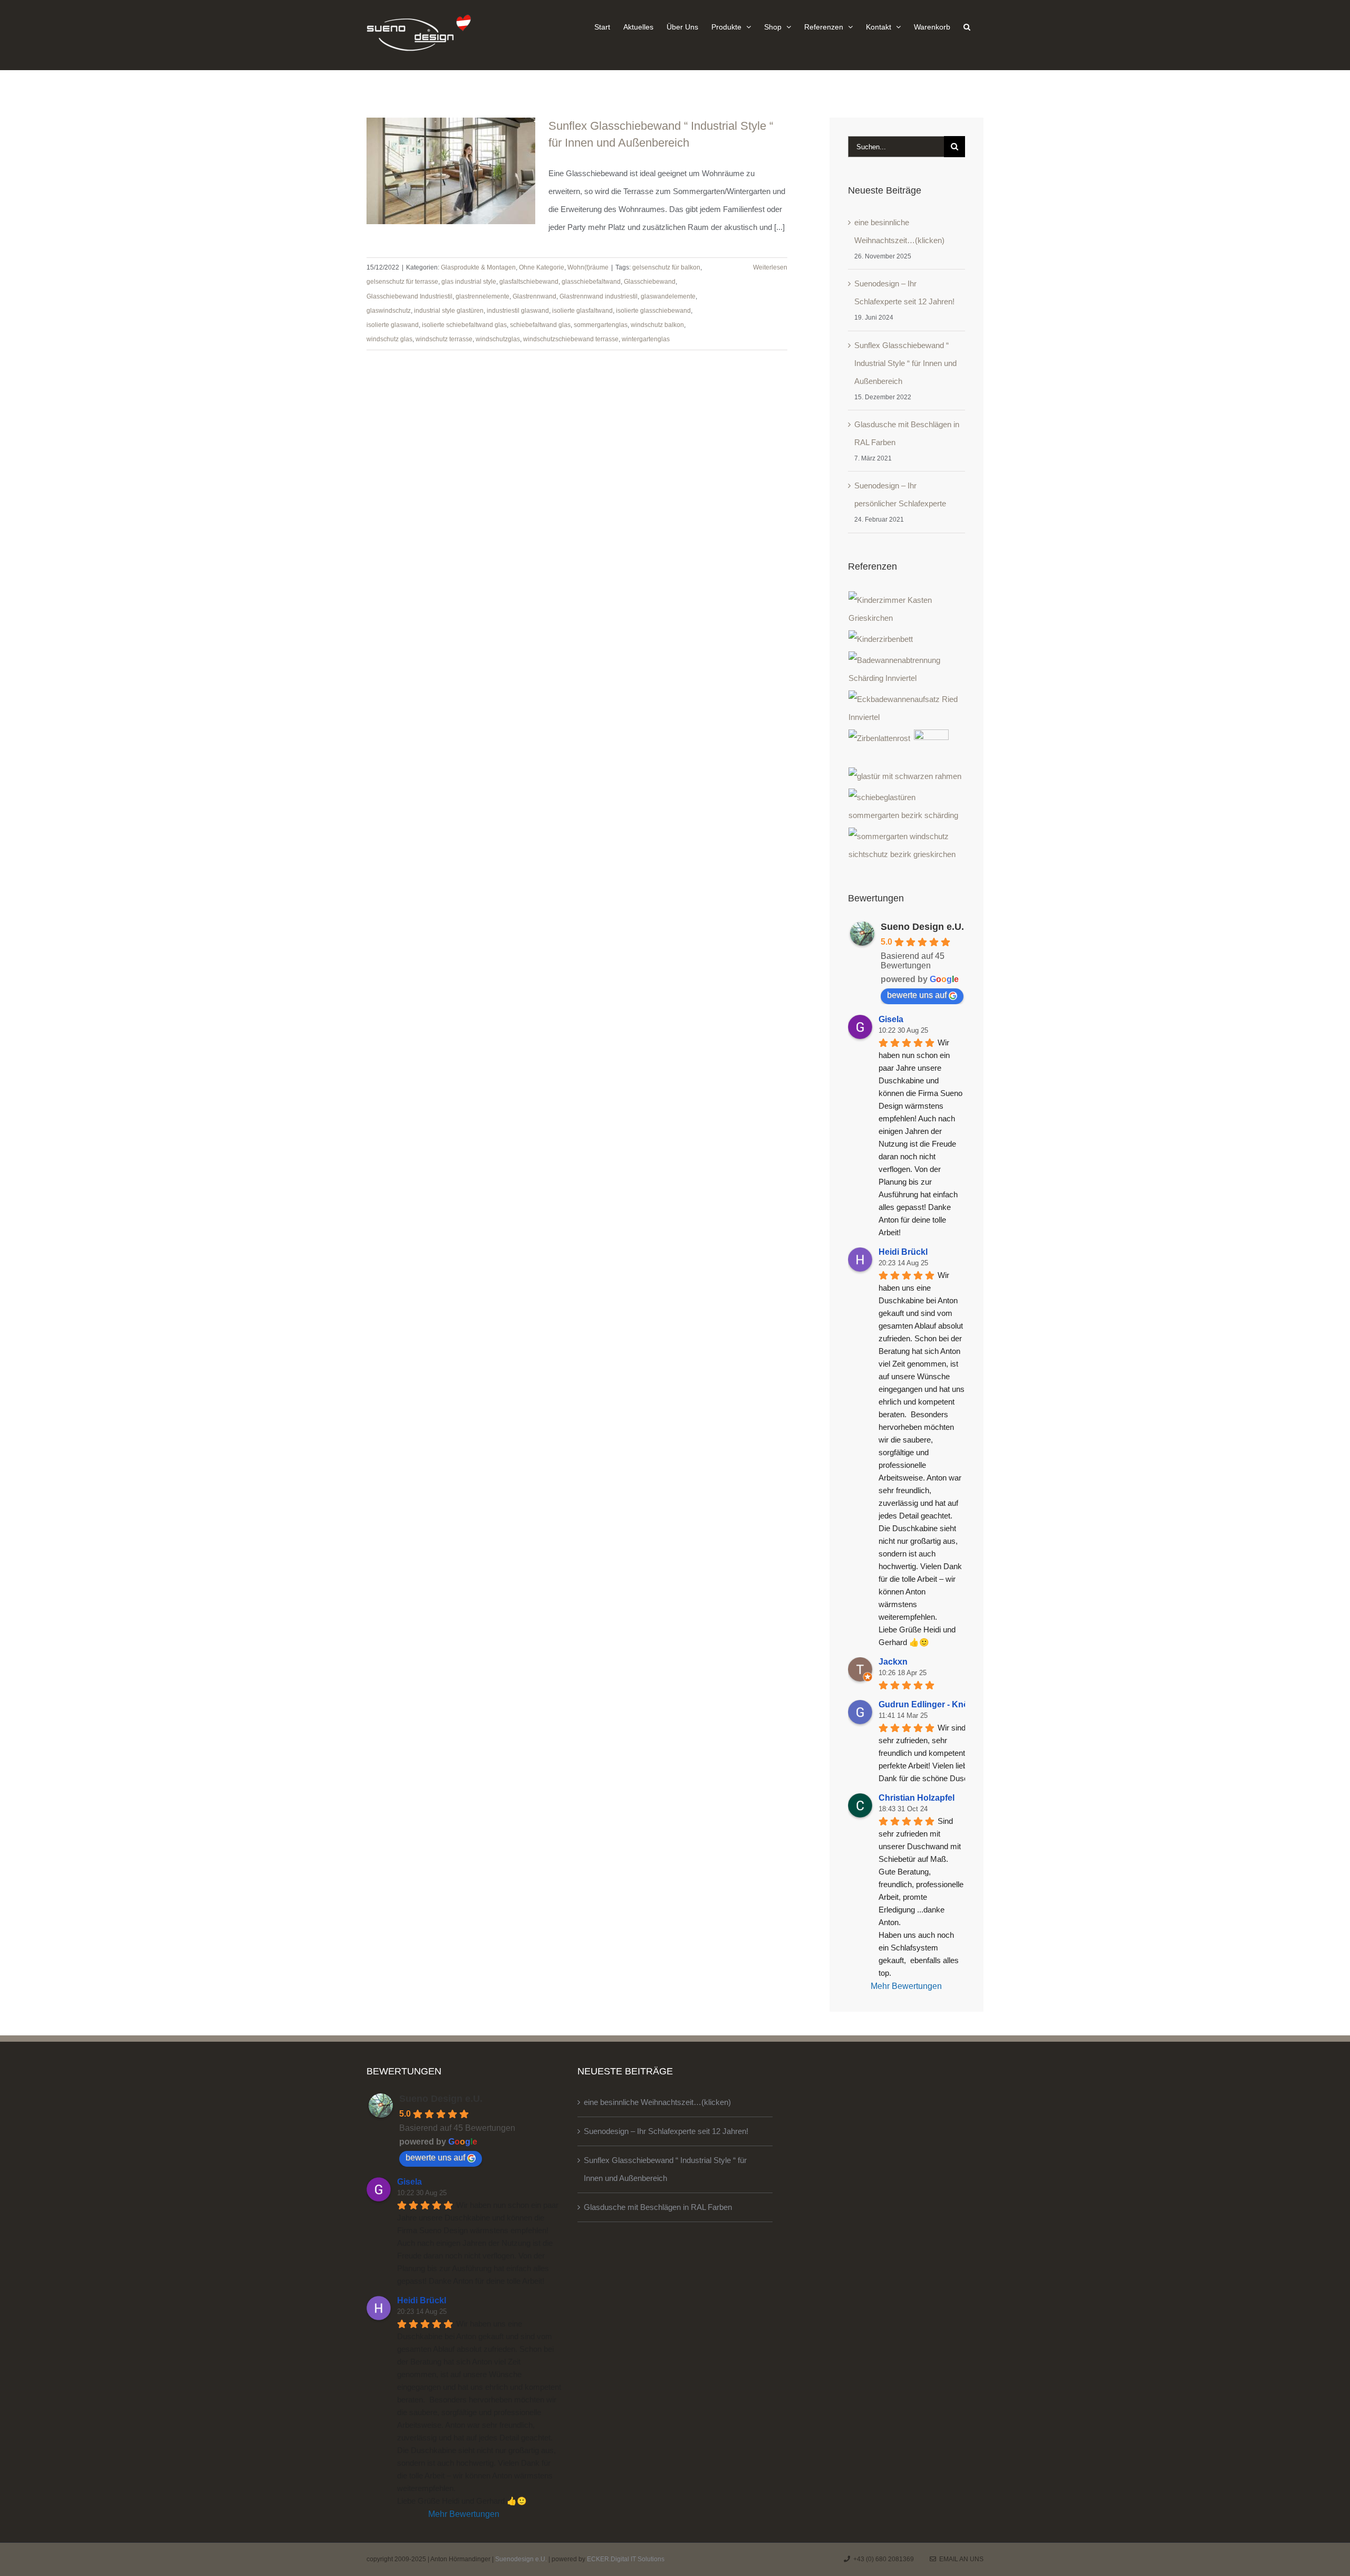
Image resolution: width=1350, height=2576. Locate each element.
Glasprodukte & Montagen (478, 267)
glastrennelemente (483, 296)
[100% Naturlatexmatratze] (932, 747)
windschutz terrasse (444, 339)
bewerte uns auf (917, 995)
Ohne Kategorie (542, 267)
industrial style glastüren (449, 311)
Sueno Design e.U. (922, 927)
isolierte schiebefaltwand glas (464, 325)
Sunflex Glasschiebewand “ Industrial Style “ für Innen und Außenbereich (905, 363)
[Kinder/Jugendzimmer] (907, 609)
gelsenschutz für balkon (666, 267)
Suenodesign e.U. (521, 2559)
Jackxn (893, 1662)
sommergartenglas (601, 325)
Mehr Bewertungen (906, 1986)
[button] (967, 26)
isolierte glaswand (393, 325)
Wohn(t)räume (588, 267)
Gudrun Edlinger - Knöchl (930, 1704)
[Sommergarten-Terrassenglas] (907, 806)
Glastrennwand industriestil (599, 296)
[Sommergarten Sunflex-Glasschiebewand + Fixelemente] (907, 845)
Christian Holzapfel (917, 1798)
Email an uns (960, 2559)
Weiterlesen (770, 267)
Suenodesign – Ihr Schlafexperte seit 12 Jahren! (666, 2131)
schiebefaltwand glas (540, 325)
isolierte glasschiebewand (653, 311)
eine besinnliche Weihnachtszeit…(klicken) (657, 2102)
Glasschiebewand (650, 282)
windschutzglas (498, 339)
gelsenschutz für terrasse (402, 282)
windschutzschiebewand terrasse (571, 339)
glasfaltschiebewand (529, 282)
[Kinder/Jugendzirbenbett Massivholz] (881, 639)
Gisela (891, 1019)
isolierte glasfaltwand (582, 311)
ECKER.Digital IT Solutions (626, 2559)
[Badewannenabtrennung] (907, 669)
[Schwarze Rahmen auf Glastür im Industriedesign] (905, 776)
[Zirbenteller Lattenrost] (880, 738)
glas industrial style (469, 282)
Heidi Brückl (903, 1252)
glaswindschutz (389, 311)
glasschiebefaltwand (591, 282)
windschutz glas (389, 339)
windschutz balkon (657, 325)
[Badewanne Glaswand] (907, 708)
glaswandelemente (668, 296)
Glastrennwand (534, 296)
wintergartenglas (646, 339)
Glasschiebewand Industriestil (409, 296)
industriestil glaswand (518, 311)
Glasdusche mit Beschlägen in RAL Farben (658, 2207)
